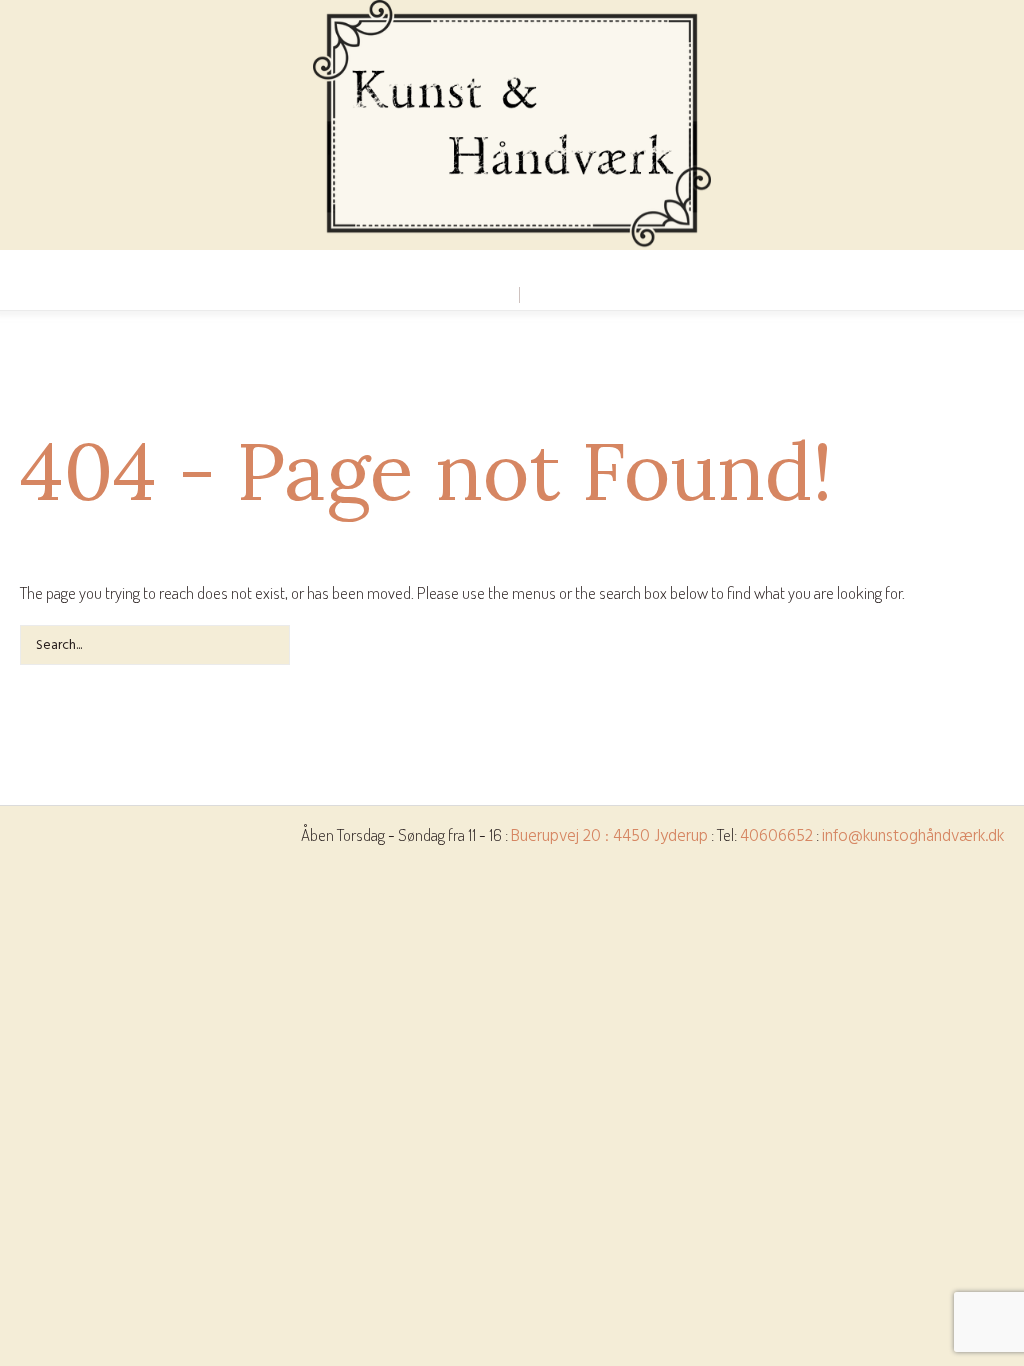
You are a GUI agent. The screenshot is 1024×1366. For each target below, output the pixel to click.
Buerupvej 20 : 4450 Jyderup (609, 836)
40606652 (776, 836)
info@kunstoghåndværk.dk (913, 836)
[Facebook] (511, 267)
